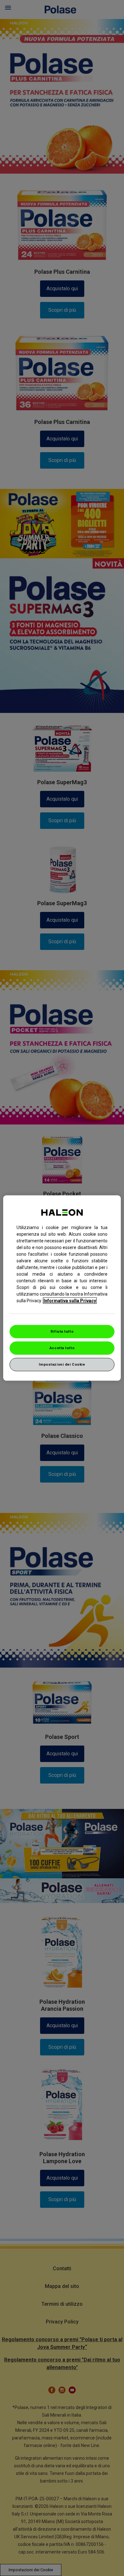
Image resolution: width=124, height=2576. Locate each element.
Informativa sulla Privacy (70, 1301)
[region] (62, 1288)
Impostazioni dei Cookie (62, 1364)
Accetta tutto (62, 1348)
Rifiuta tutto (62, 1331)
